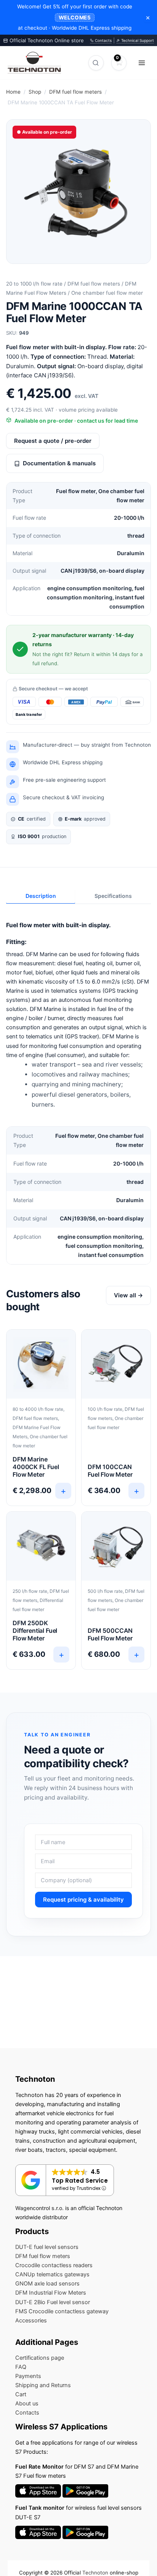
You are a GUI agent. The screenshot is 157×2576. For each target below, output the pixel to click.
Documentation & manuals (59, 463)
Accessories (31, 2320)
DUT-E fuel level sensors (47, 2247)
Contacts (103, 40)
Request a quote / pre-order (53, 441)
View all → (128, 1295)
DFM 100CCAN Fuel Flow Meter (110, 1471)
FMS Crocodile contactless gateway (62, 2311)
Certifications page (40, 2358)
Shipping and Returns (43, 2385)
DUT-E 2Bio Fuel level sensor (53, 2302)
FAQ (21, 2367)
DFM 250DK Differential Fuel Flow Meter (35, 1631)
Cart (21, 2394)
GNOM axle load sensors (47, 2284)
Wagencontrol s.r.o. (39, 2208)
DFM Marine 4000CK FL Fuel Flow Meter (36, 1467)
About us (27, 2404)
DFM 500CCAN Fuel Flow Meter (110, 1634)
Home (13, 92)
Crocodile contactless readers (54, 2265)
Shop (35, 92)
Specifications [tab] (113, 896)
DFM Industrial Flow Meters (51, 2293)
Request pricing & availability (83, 1900)
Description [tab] (41, 896)
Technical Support (137, 40)
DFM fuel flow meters (75, 92)
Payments (28, 2376)
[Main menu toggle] (142, 62)
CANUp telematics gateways (52, 2274)
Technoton (95, 2573)
